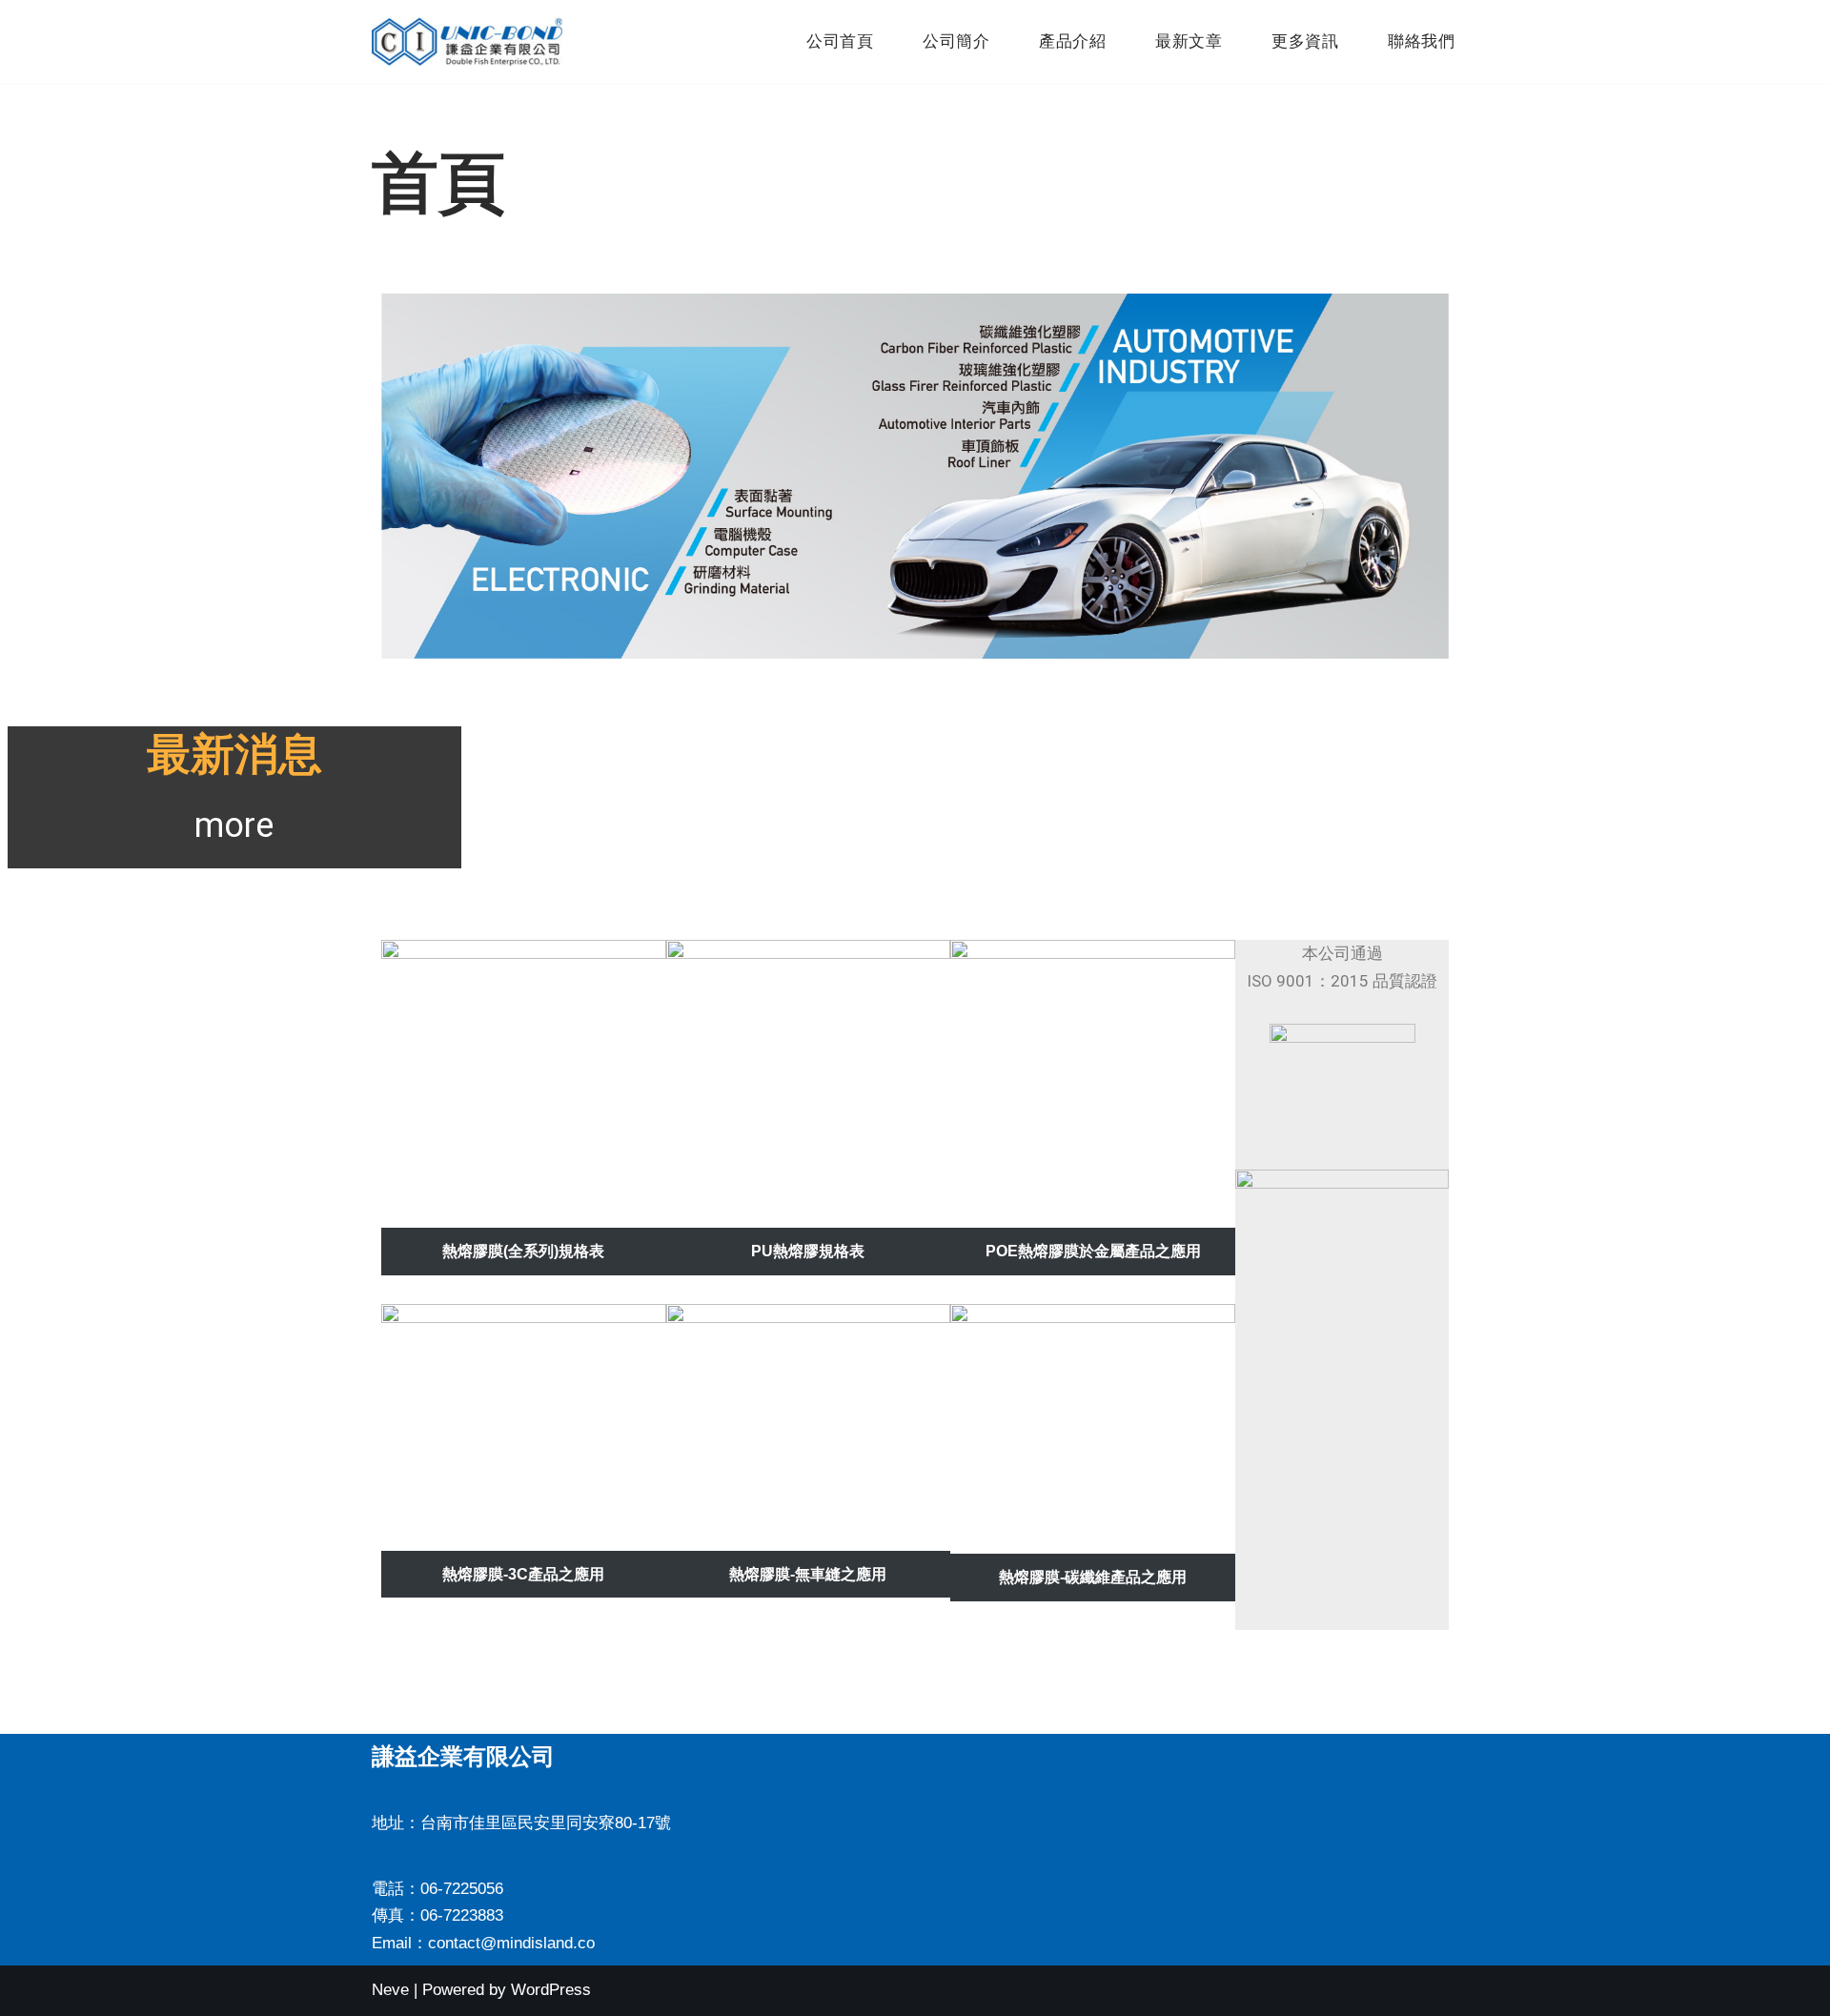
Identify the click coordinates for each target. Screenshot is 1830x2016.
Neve (390, 1990)
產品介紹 (1072, 41)
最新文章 (1189, 41)
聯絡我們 (1421, 41)
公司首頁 (840, 41)
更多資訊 (1305, 41)
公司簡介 (956, 41)
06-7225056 (462, 1889)
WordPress (551, 1990)
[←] (467, 41)
